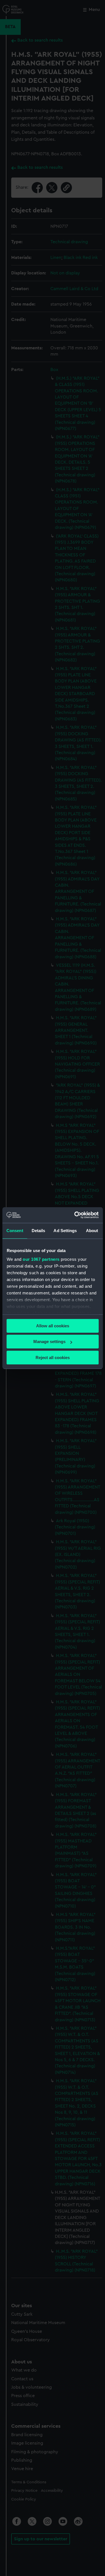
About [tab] (92, 1231)
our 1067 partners (41, 1259)
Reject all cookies (53, 1358)
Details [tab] (39, 1231)
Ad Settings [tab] (65, 1231)
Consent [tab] (15, 1231)
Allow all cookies (53, 1326)
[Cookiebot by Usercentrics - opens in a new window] (75, 1215)
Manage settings (49, 1342)
